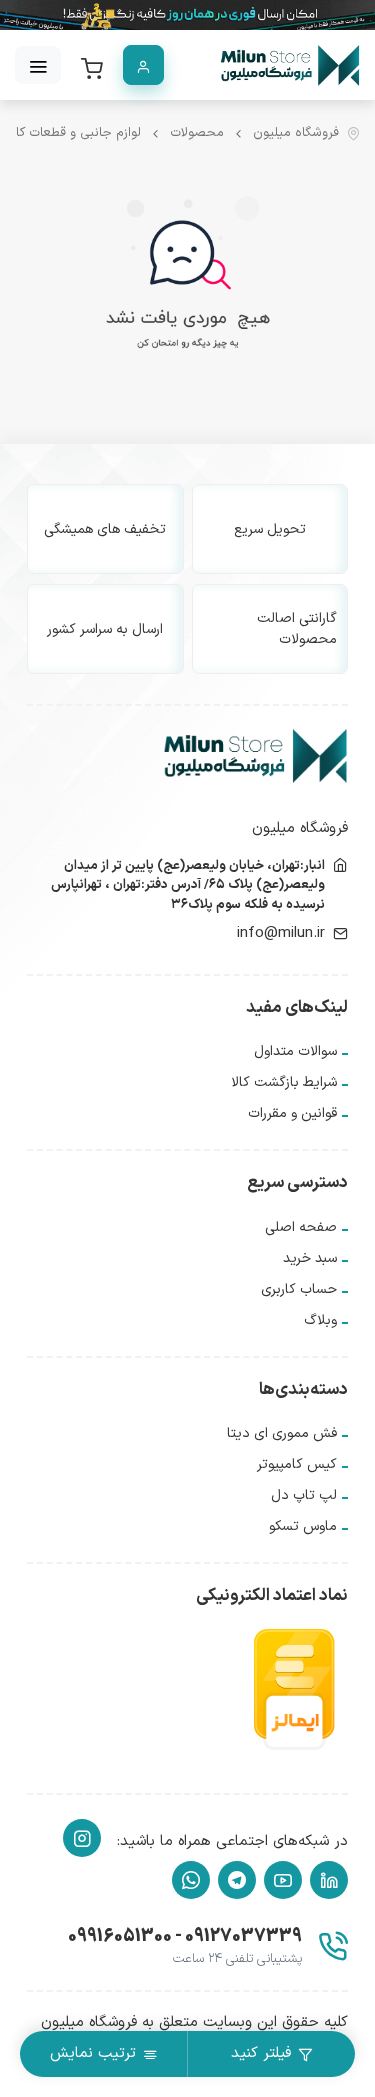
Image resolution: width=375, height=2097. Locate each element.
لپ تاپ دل (304, 1495)
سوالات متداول (295, 1051)
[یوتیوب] (283, 1880)
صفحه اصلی (301, 1227)
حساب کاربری (299, 1289)
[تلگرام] (237, 1880)
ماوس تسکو (303, 1526)
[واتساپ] (191, 1880)
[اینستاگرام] (82, 1838)
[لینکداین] (329, 1880)
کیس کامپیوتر (297, 1464)
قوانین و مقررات (292, 1113)
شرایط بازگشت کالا (284, 1082)
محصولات (197, 133)
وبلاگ (320, 1320)
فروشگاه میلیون (296, 133)
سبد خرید (310, 1258)
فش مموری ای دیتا (282, 1433)
